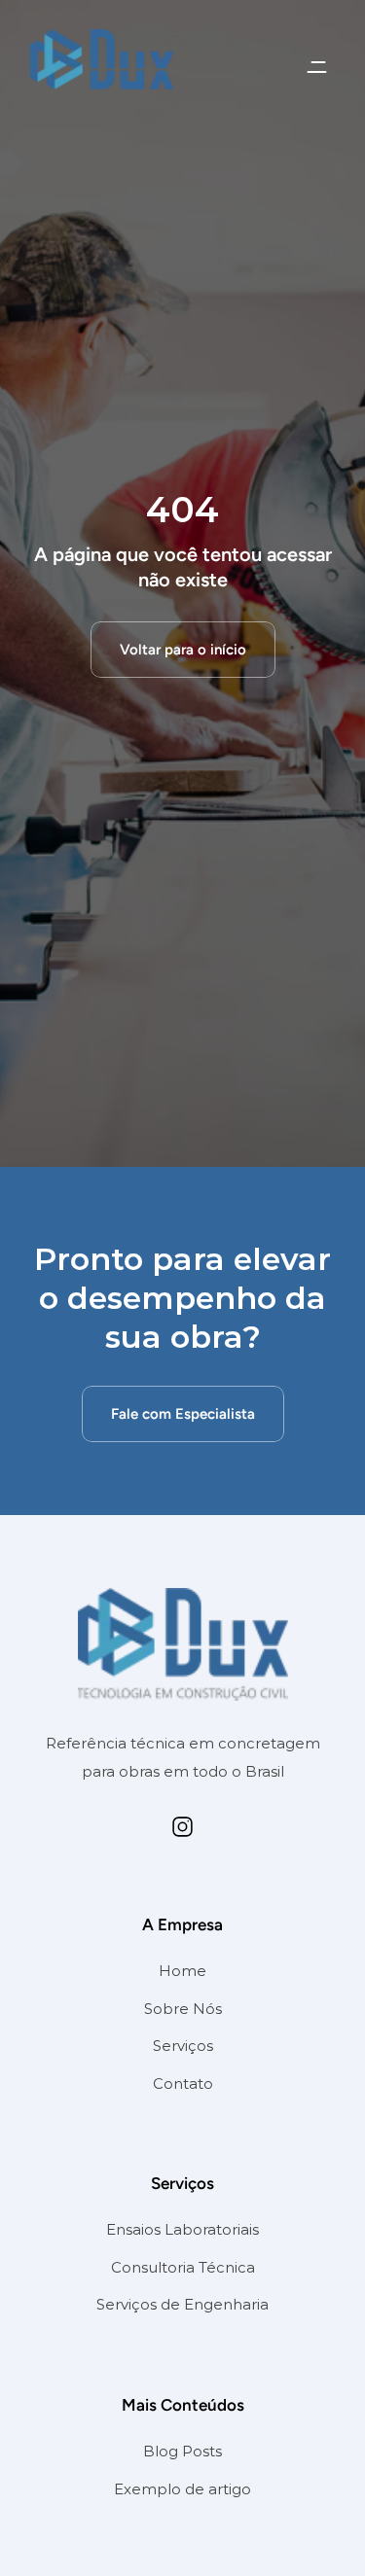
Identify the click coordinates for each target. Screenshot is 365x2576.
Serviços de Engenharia (182, 2304)
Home (182, 1971)
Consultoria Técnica (183, 2267)
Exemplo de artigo (182, 2489)
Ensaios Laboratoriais (182, 2229)
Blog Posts (182, 2451)
